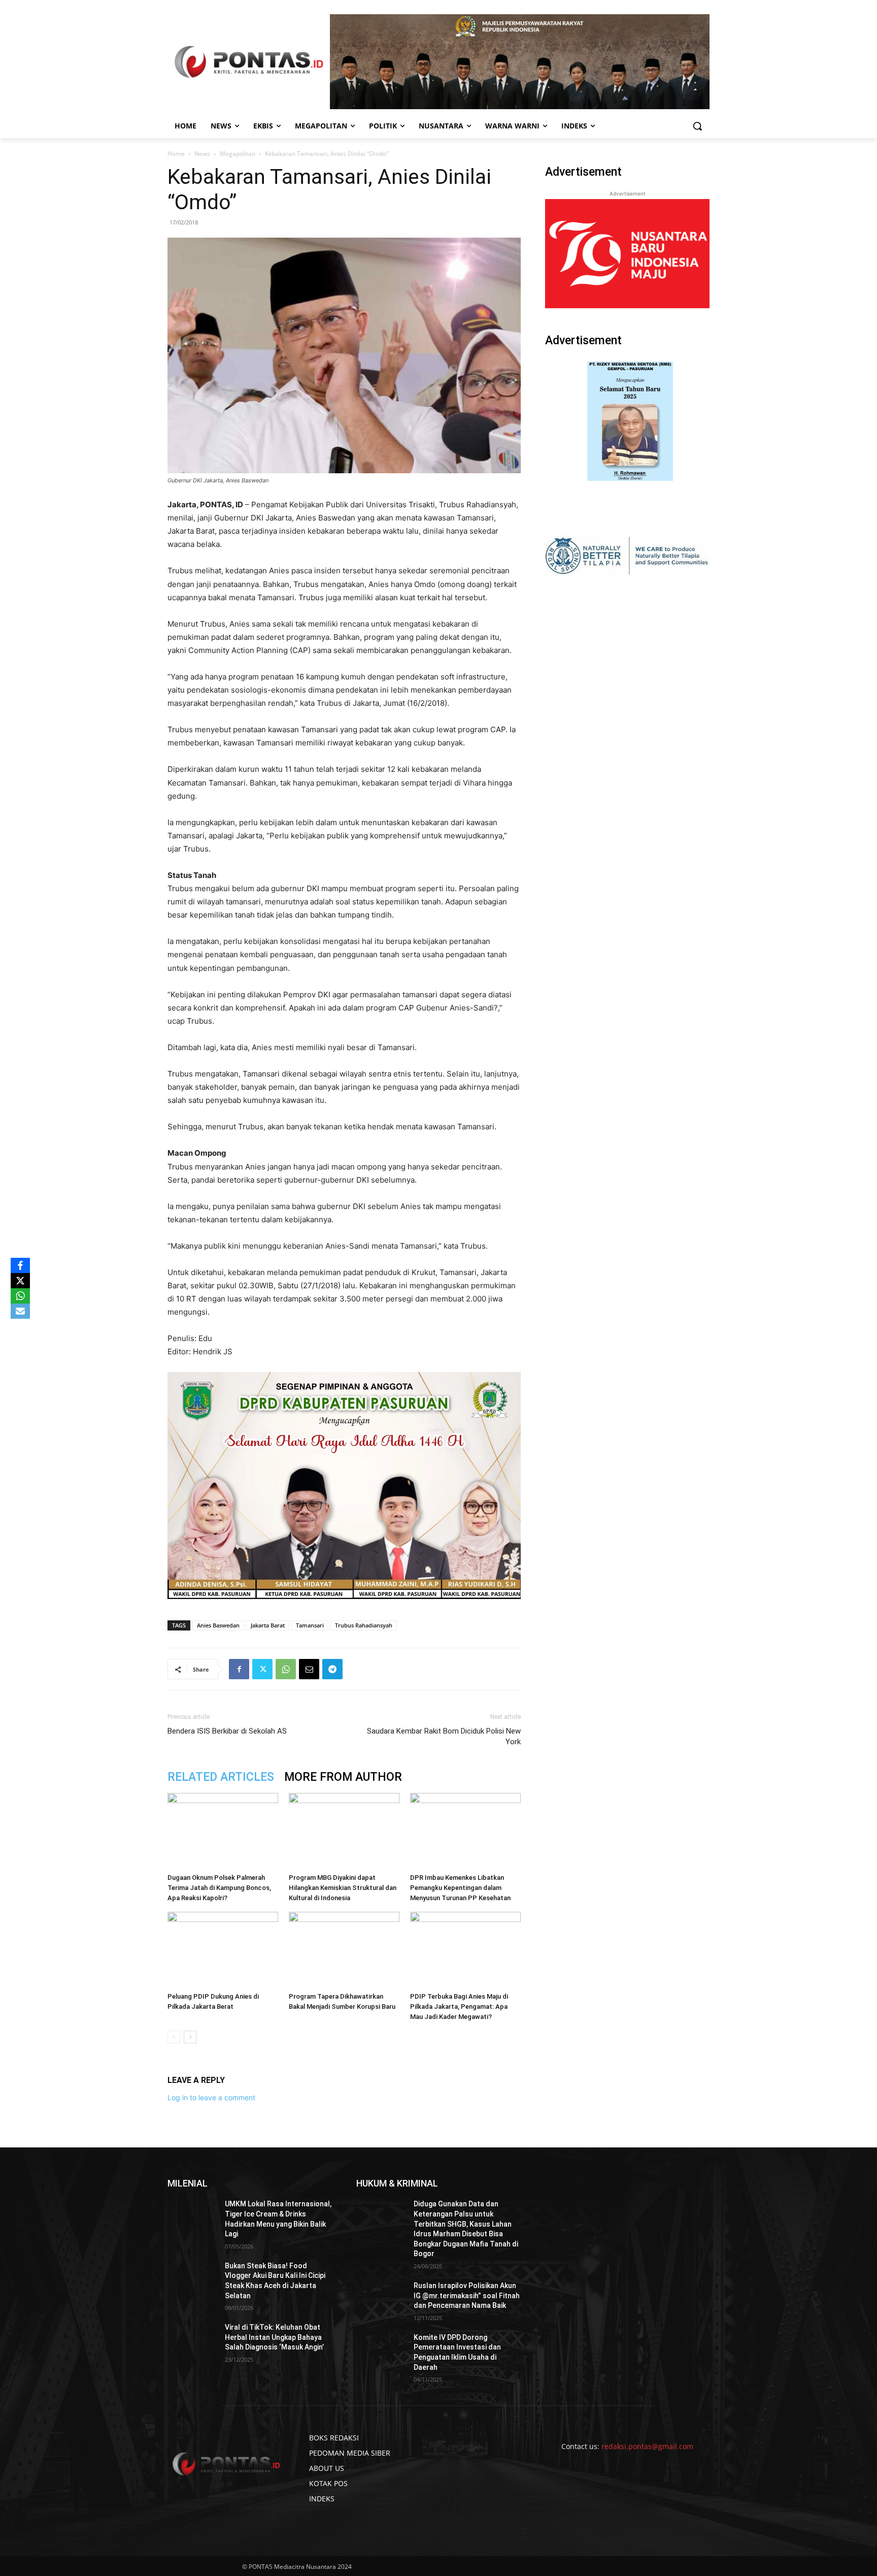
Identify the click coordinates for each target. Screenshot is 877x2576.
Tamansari (310, 1625)
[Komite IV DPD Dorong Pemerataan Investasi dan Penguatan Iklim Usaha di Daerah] (381, 2350)
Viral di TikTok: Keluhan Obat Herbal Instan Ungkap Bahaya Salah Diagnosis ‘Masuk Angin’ (274, 2337)
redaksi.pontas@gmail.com (647, 2446)
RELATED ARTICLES (221, 1777)
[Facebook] (239, 1669)
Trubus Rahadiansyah (364, 1625)
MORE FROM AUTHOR (343, 1777)
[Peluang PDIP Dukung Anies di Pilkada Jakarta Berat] (223, 1950)
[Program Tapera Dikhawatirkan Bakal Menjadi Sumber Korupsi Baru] (344, 1950)
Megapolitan (238, 154)
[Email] (309, 1669)
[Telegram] (332, 1669)
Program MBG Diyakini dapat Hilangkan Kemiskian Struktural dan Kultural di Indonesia (343, 1888)
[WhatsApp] (286, 1669)
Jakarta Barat (268, 1625)
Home (176, 154)
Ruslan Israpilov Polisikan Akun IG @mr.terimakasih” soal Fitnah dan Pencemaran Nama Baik (467, 2295)
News (202, 154)
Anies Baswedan (218, 1625)
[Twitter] (262, 1669)
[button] (697, 126)
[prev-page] (174, 2037)
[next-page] (190, 2037)
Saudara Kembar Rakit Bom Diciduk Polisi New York (444, 1736)
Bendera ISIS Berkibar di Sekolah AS (227, 1731)
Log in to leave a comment (211, 2097)
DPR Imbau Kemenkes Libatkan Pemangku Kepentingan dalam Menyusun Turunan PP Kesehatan (460, 1888)
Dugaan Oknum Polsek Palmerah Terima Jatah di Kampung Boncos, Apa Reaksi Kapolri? (219, 1888)
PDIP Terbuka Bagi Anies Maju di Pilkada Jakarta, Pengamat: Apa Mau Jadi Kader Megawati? (459, 2007)
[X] (20, 1281)
